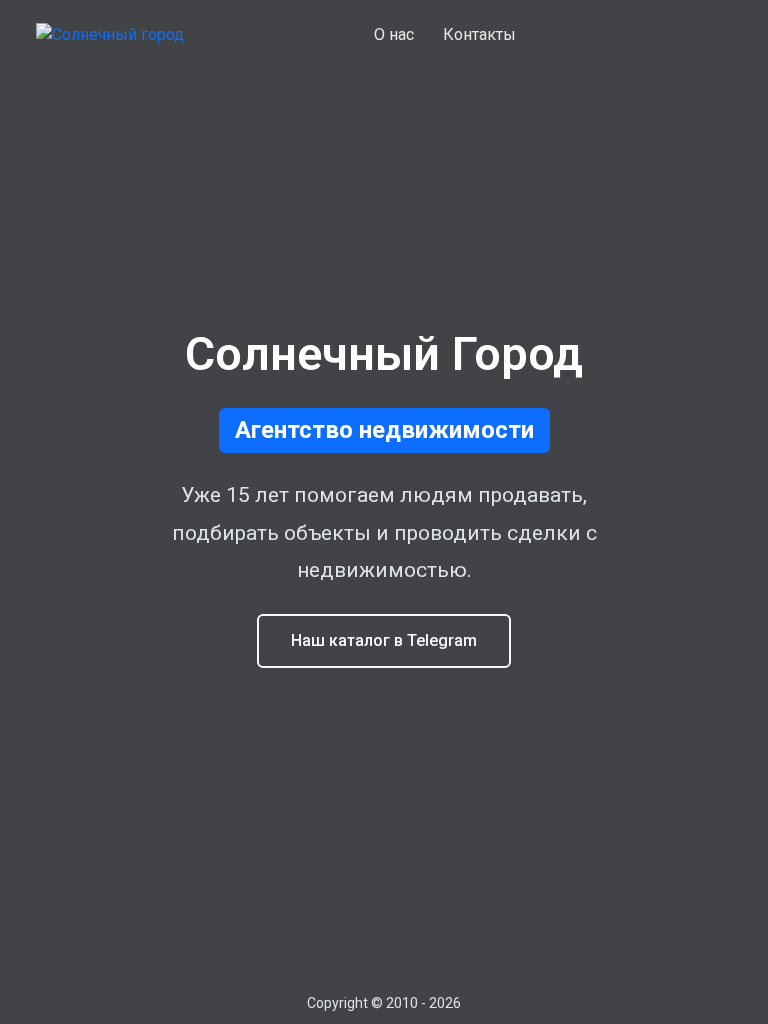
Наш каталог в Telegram (384, 640)
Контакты (479, 34)
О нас (394, 34)
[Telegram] (719, 35)
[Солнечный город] (110, 35)
